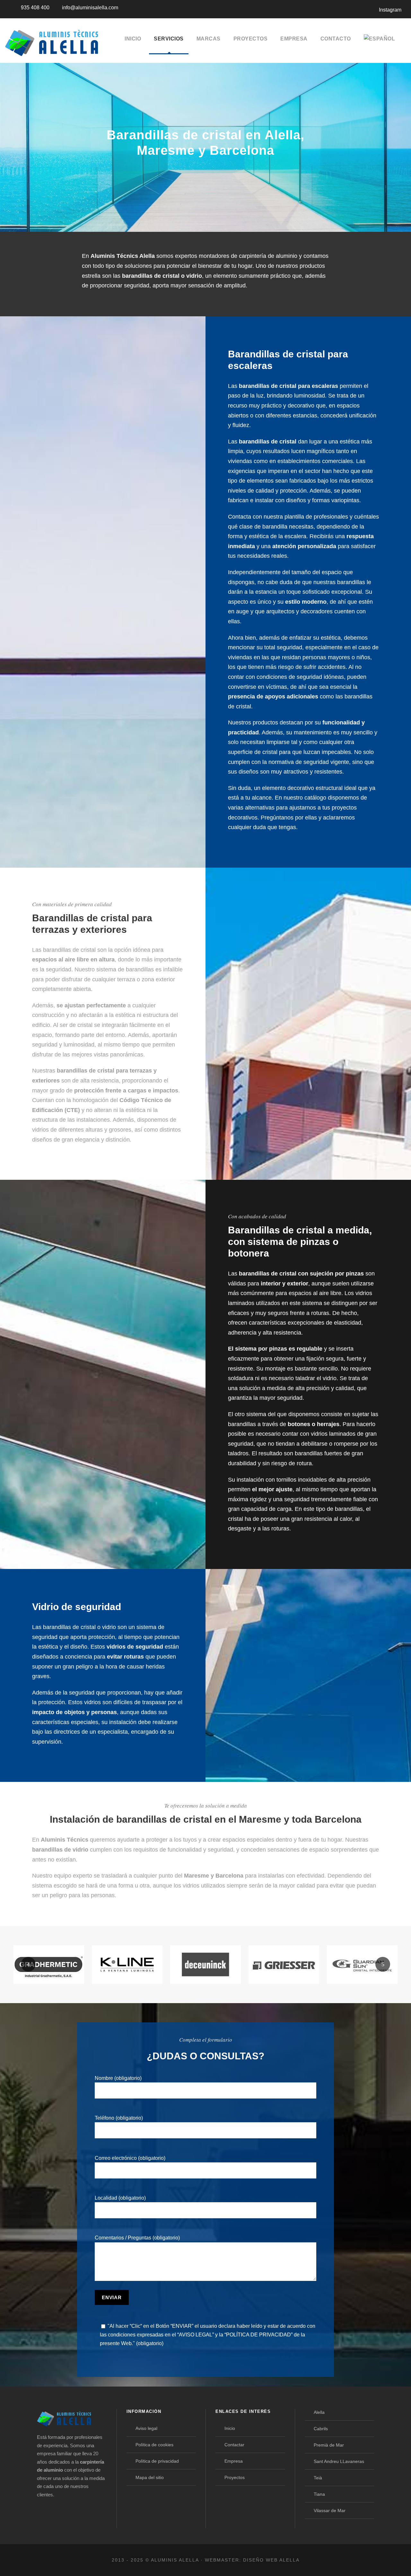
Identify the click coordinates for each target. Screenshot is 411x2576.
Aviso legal (146, 2428)
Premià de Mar (329, 2445)
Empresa (234, 2461)
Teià (318, 2478)
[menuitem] (380, 44)
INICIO (133, 39)
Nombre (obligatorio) (118, 2078)
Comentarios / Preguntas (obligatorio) (137, 2238)
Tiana (319, 2494)
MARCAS (209, 39)
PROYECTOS (251, 39)
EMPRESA (294, 39)
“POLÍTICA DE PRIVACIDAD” (258, 2335)
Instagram (390, 10)
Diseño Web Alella (271, 2560)
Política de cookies (154, 2445)
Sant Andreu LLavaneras (339, 2461)
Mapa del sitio (150, 2477)
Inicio (230, 2428)
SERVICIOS (169, 39)
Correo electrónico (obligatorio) (130, 2158)
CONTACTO (336, 39)
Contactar (234, 2445)
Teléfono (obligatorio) (119, 2118)
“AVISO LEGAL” (196, 2335)
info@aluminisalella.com (90, 8)
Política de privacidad (157, 2461)
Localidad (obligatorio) (120, 2198)
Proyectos (235, 2477)
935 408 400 (35, 8)
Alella (319, 2412)
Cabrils (321, 2429)
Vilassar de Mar (330, 2510)
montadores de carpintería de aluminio (248, 256)
